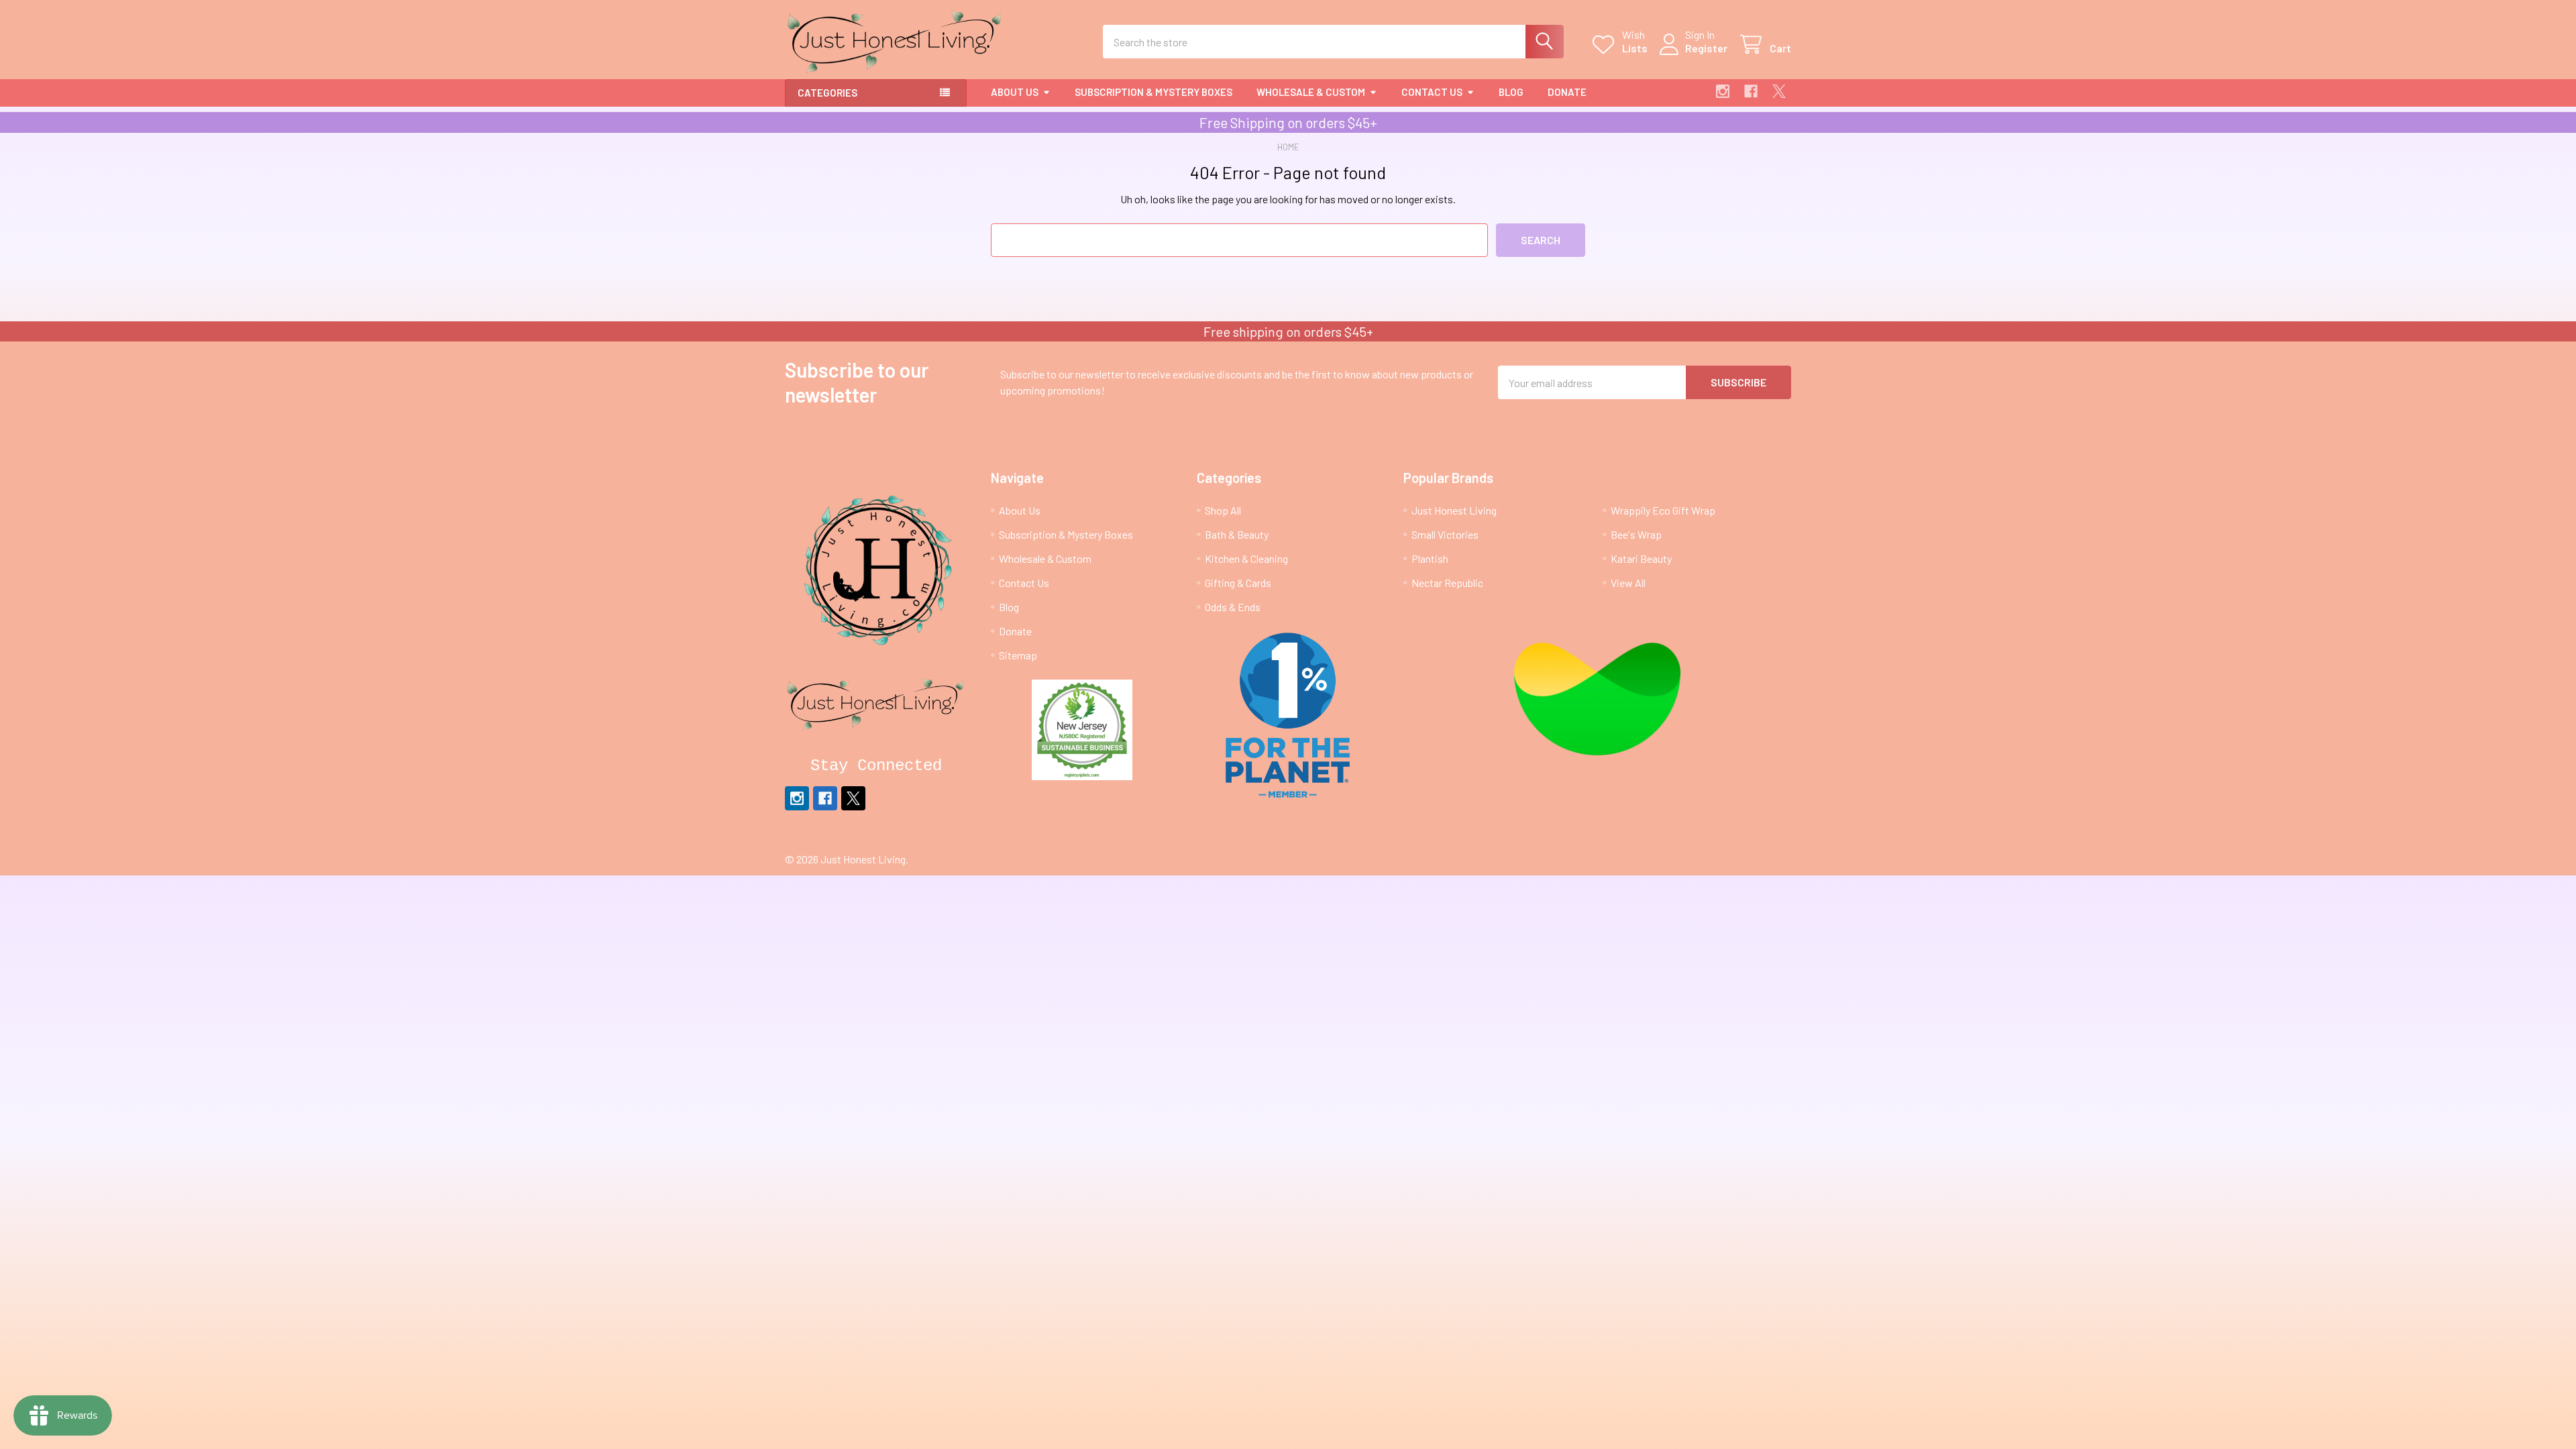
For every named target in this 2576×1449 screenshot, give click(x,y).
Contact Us (1432, 92)
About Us (1015, 92)
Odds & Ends (1233, 607)
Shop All (1223, 510)
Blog (1511, 92)
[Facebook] (1751, 91)
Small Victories (1445, 534)
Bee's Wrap (1636, 534)
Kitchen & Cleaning (1246, 558)
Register (1706, 48)
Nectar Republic (1447, 583)
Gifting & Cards (1238, 583)
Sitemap (1018, 655)
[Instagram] (1723, 91)
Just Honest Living (1454, 510)
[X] (1779, 91)
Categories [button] (827, 93)
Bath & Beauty (1237, 534)
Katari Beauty (1641, 558)
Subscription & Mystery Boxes (1153, 92)
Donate (1567, 92)
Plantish (1430, 558)
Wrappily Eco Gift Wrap (1663, 510)
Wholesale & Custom (1311, 92)
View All (1628, 583)
